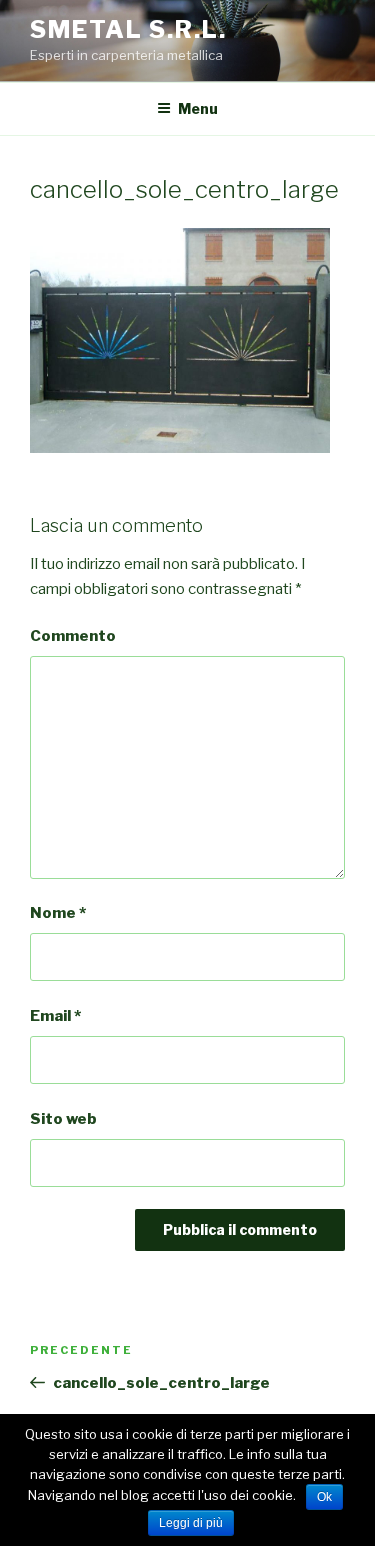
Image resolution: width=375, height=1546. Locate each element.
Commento (73, 636)
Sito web (63, 1119)
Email (55, 1016)
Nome (58, 913)
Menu (198, 108)
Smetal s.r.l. (128, 29)
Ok (324, 1497)
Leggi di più (191, 1523)
